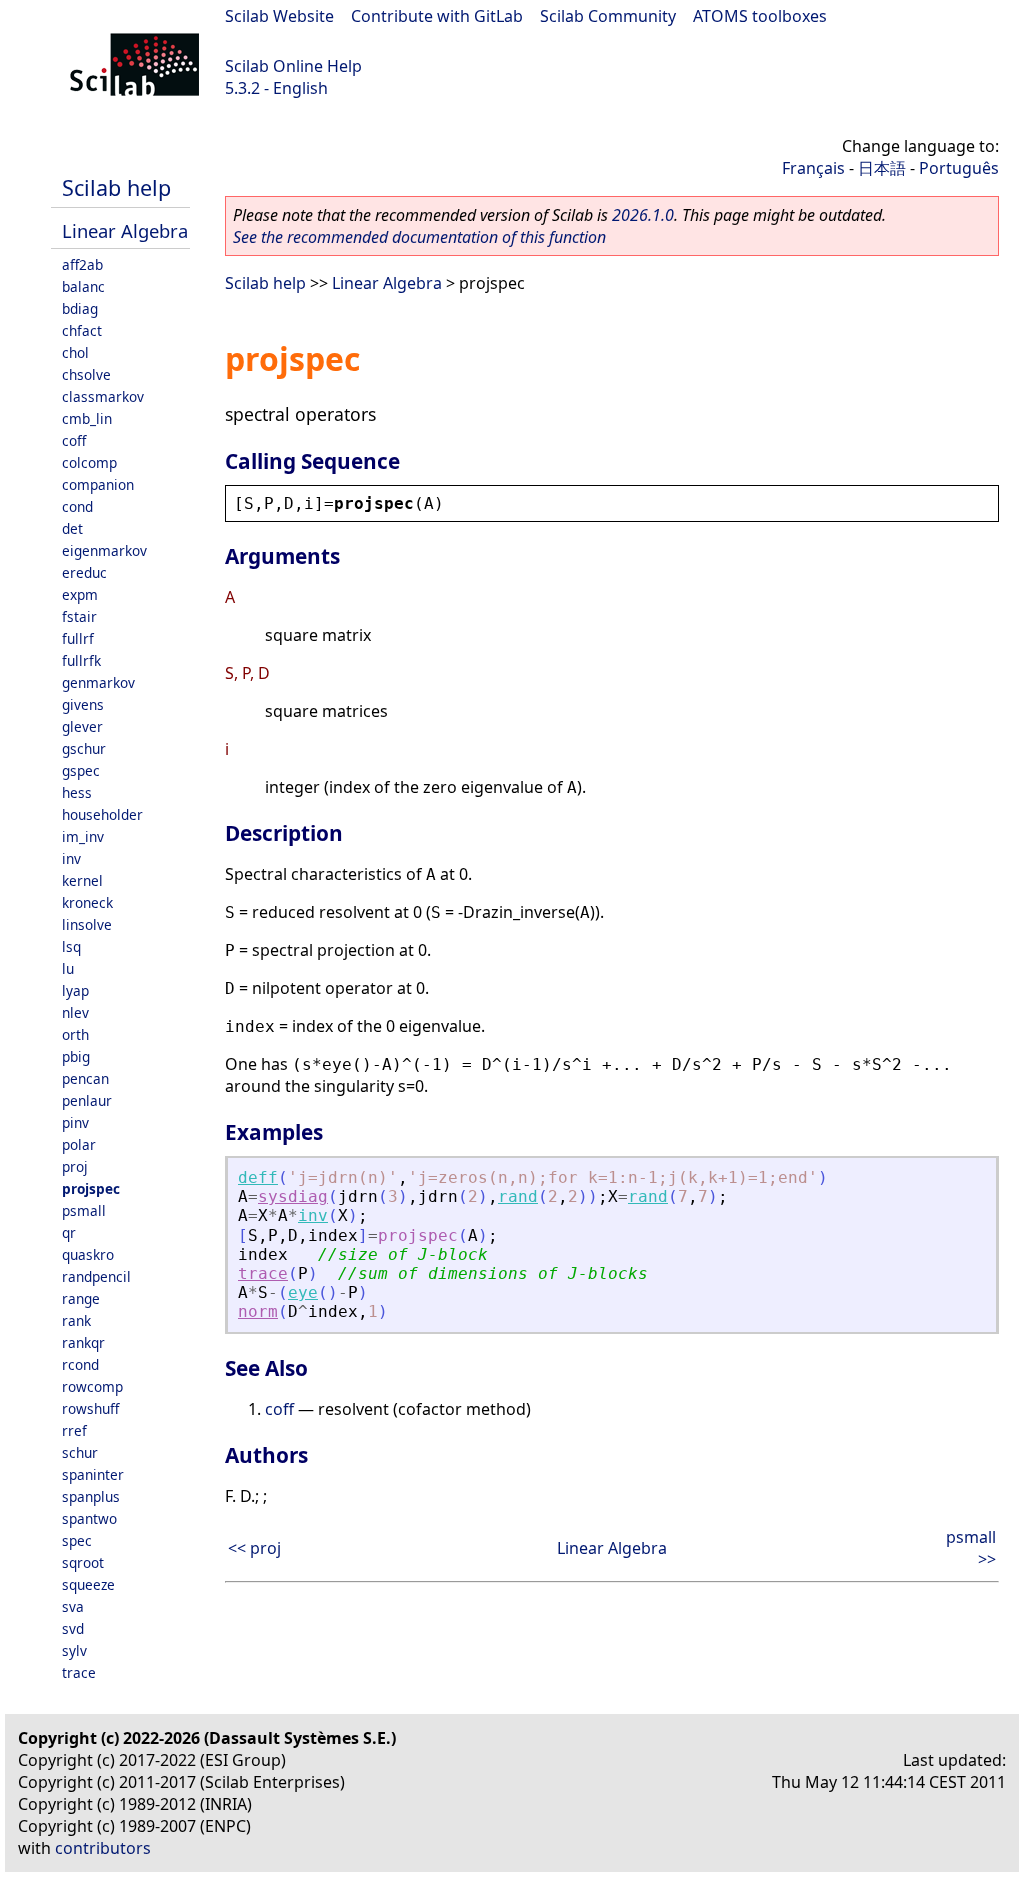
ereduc (84, 572)
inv (71, 858)
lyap (75, 990)
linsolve (87, 924)
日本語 (882, 168)
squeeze (88, 1584)
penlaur (87, 1100)
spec (77, 1540)
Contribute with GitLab (437, 16)
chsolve (86, 374)
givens (83, 704)
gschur (84, 748)
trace (79, 1672)
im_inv (83, 836)
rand (518, 1196)
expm (80, 594)
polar (79, 1144)
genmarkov (98, 682)
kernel (82, 880)
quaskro (88, 1254)
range (81, 1298)
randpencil (96, 1276)
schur (80, 1452)
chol (75, 352)
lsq (71, 946)
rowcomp (92, 1386)
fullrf (78, 638)
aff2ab (82, 264)
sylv (74, 1650)
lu (68, 968)
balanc (83, 286)
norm (258, 1311)
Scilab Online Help (293, 66)
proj (75, 1166)
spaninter (93, 1474)
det (72, 528)
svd (73, 1628)
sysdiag (293, 1196)
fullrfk (81, 660)
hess (77, 792)
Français (813, 168)
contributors (103, 1848)
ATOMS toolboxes (760, 16)
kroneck (87, 902)
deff (258, 1177)
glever (82, 726)
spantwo (89, 1518)
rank (76, 1320)
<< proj (254, 1548)
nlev (75, 1012)
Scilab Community (608, 16)
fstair (79, 616)
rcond (80, 1364)
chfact (82, 330)
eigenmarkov (104, 550)
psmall (84, 1210)
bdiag (80, 308)
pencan (85, 1078)
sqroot (83, 1562)
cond (77, 506)
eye (303, 1292)
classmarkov (103, 396)
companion (98, 484)
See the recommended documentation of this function (419, 237)
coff (74, 440)
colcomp (89, 462)
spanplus (91, 1496)
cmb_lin (87, 418)
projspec (91, 1188)
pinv (75, 1122)
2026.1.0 (643, 215)
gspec (81, 770)
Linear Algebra (125, 230)
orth (75, 1034)
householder (102, 814)
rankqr (83, 1342)
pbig (76, 1056)
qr (69, 1232)
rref (74, 1430)
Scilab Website (279, 16)
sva (73, 1606)
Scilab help (116, 187)
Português (959, 168)
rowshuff (90, 1408)
